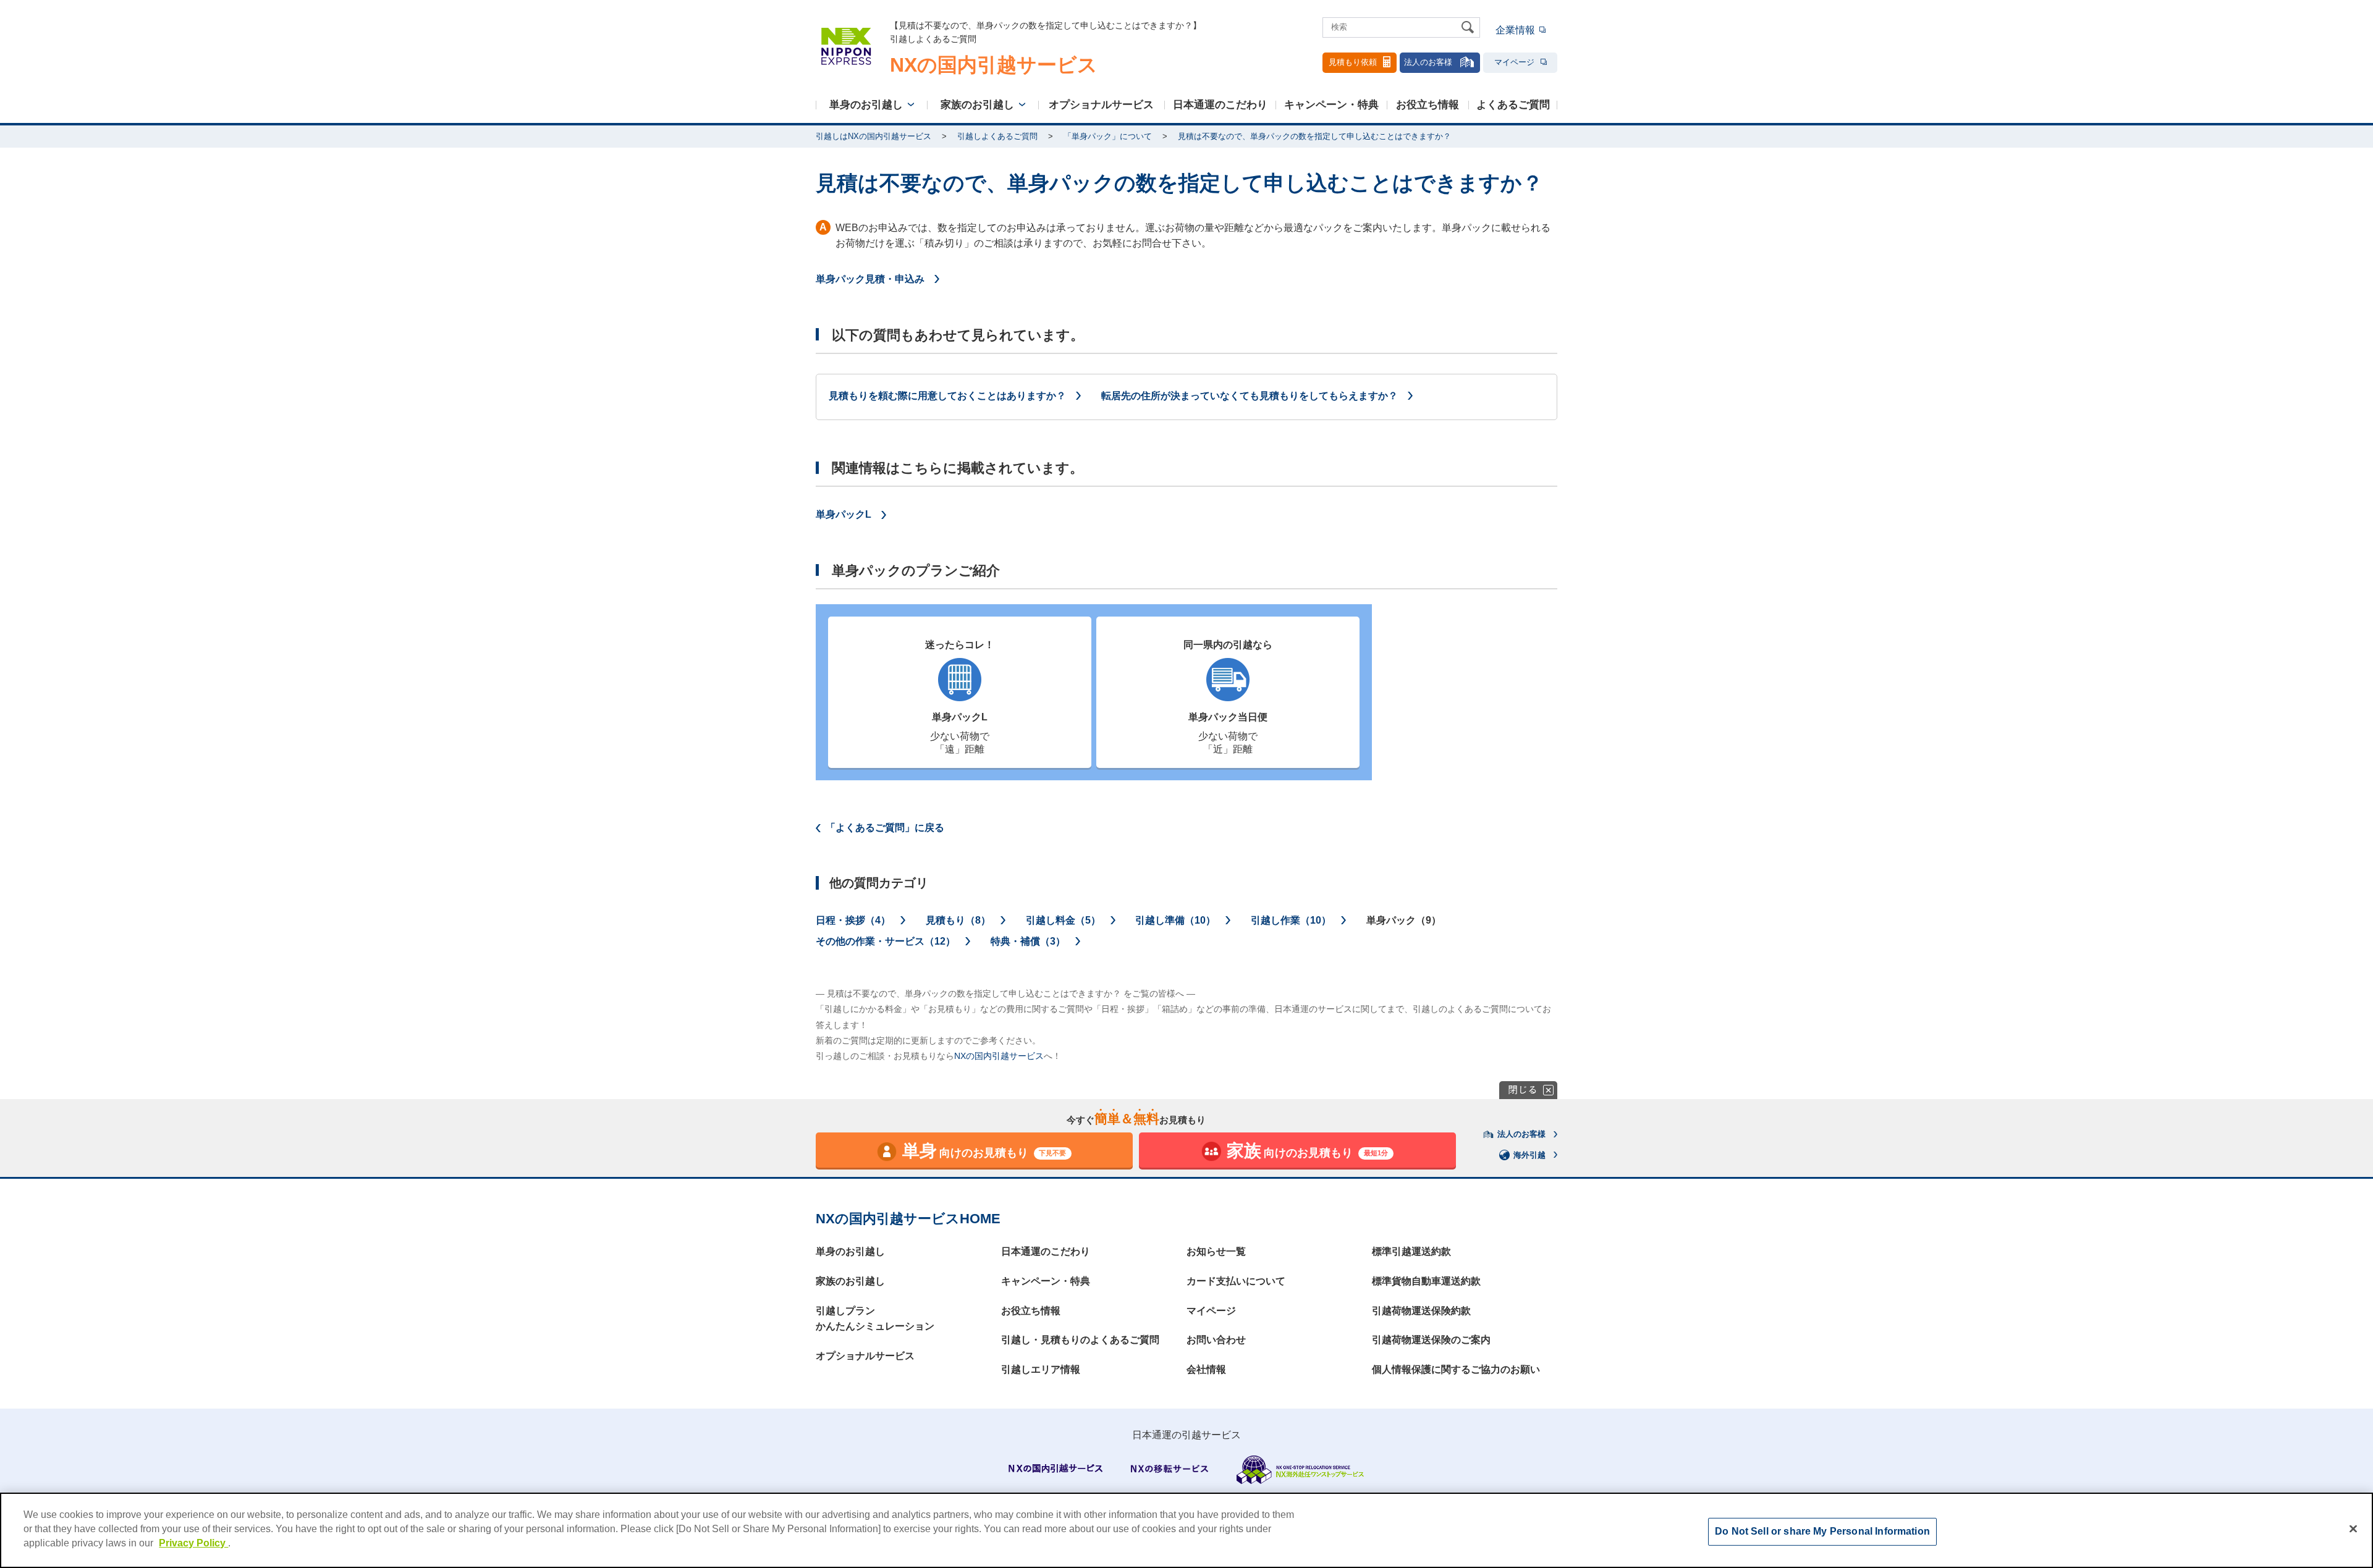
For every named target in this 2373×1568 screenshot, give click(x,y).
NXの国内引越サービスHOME (908, 1219)
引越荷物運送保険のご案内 (1431, 1340)
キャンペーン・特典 (1331, 105)
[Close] (2353, 1529)
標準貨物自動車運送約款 (1426, 1281)
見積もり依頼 (1353, 62)
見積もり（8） (958, 920)
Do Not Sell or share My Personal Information (1822, 1532)
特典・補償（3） (1028, 941)
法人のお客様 (1428, 62)
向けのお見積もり (984, 1151)
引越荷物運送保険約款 (1421, 1311)
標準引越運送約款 (1411, 1251)
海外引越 (1529, 1155)
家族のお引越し (977, 105)
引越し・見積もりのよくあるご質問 (1080, 1340)
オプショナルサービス (1101, 105)
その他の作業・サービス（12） (886, 941)
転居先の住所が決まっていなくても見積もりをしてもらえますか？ (1250, 396)
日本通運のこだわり (1220, 105)
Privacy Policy (193, 1544)
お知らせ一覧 (1216, 1251)
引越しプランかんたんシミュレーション (875, 1319)
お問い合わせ (1216, 1340)
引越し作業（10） (1291, 920)
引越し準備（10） (1175, 920)
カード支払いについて (1236, 1281)
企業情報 (1515, 30)
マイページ (1514, 62)
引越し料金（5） (1063, 920)
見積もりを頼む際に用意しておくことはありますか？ (947, 396)
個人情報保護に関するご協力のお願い (1456, 1369)
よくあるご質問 (1513, 105)
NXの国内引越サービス (999, 1056)
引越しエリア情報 (1041, 1369)
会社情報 (1206, 1369)
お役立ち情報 (1428, 105)
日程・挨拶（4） (853, 920)
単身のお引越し (866, 105)
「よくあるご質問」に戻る (885, 828)
